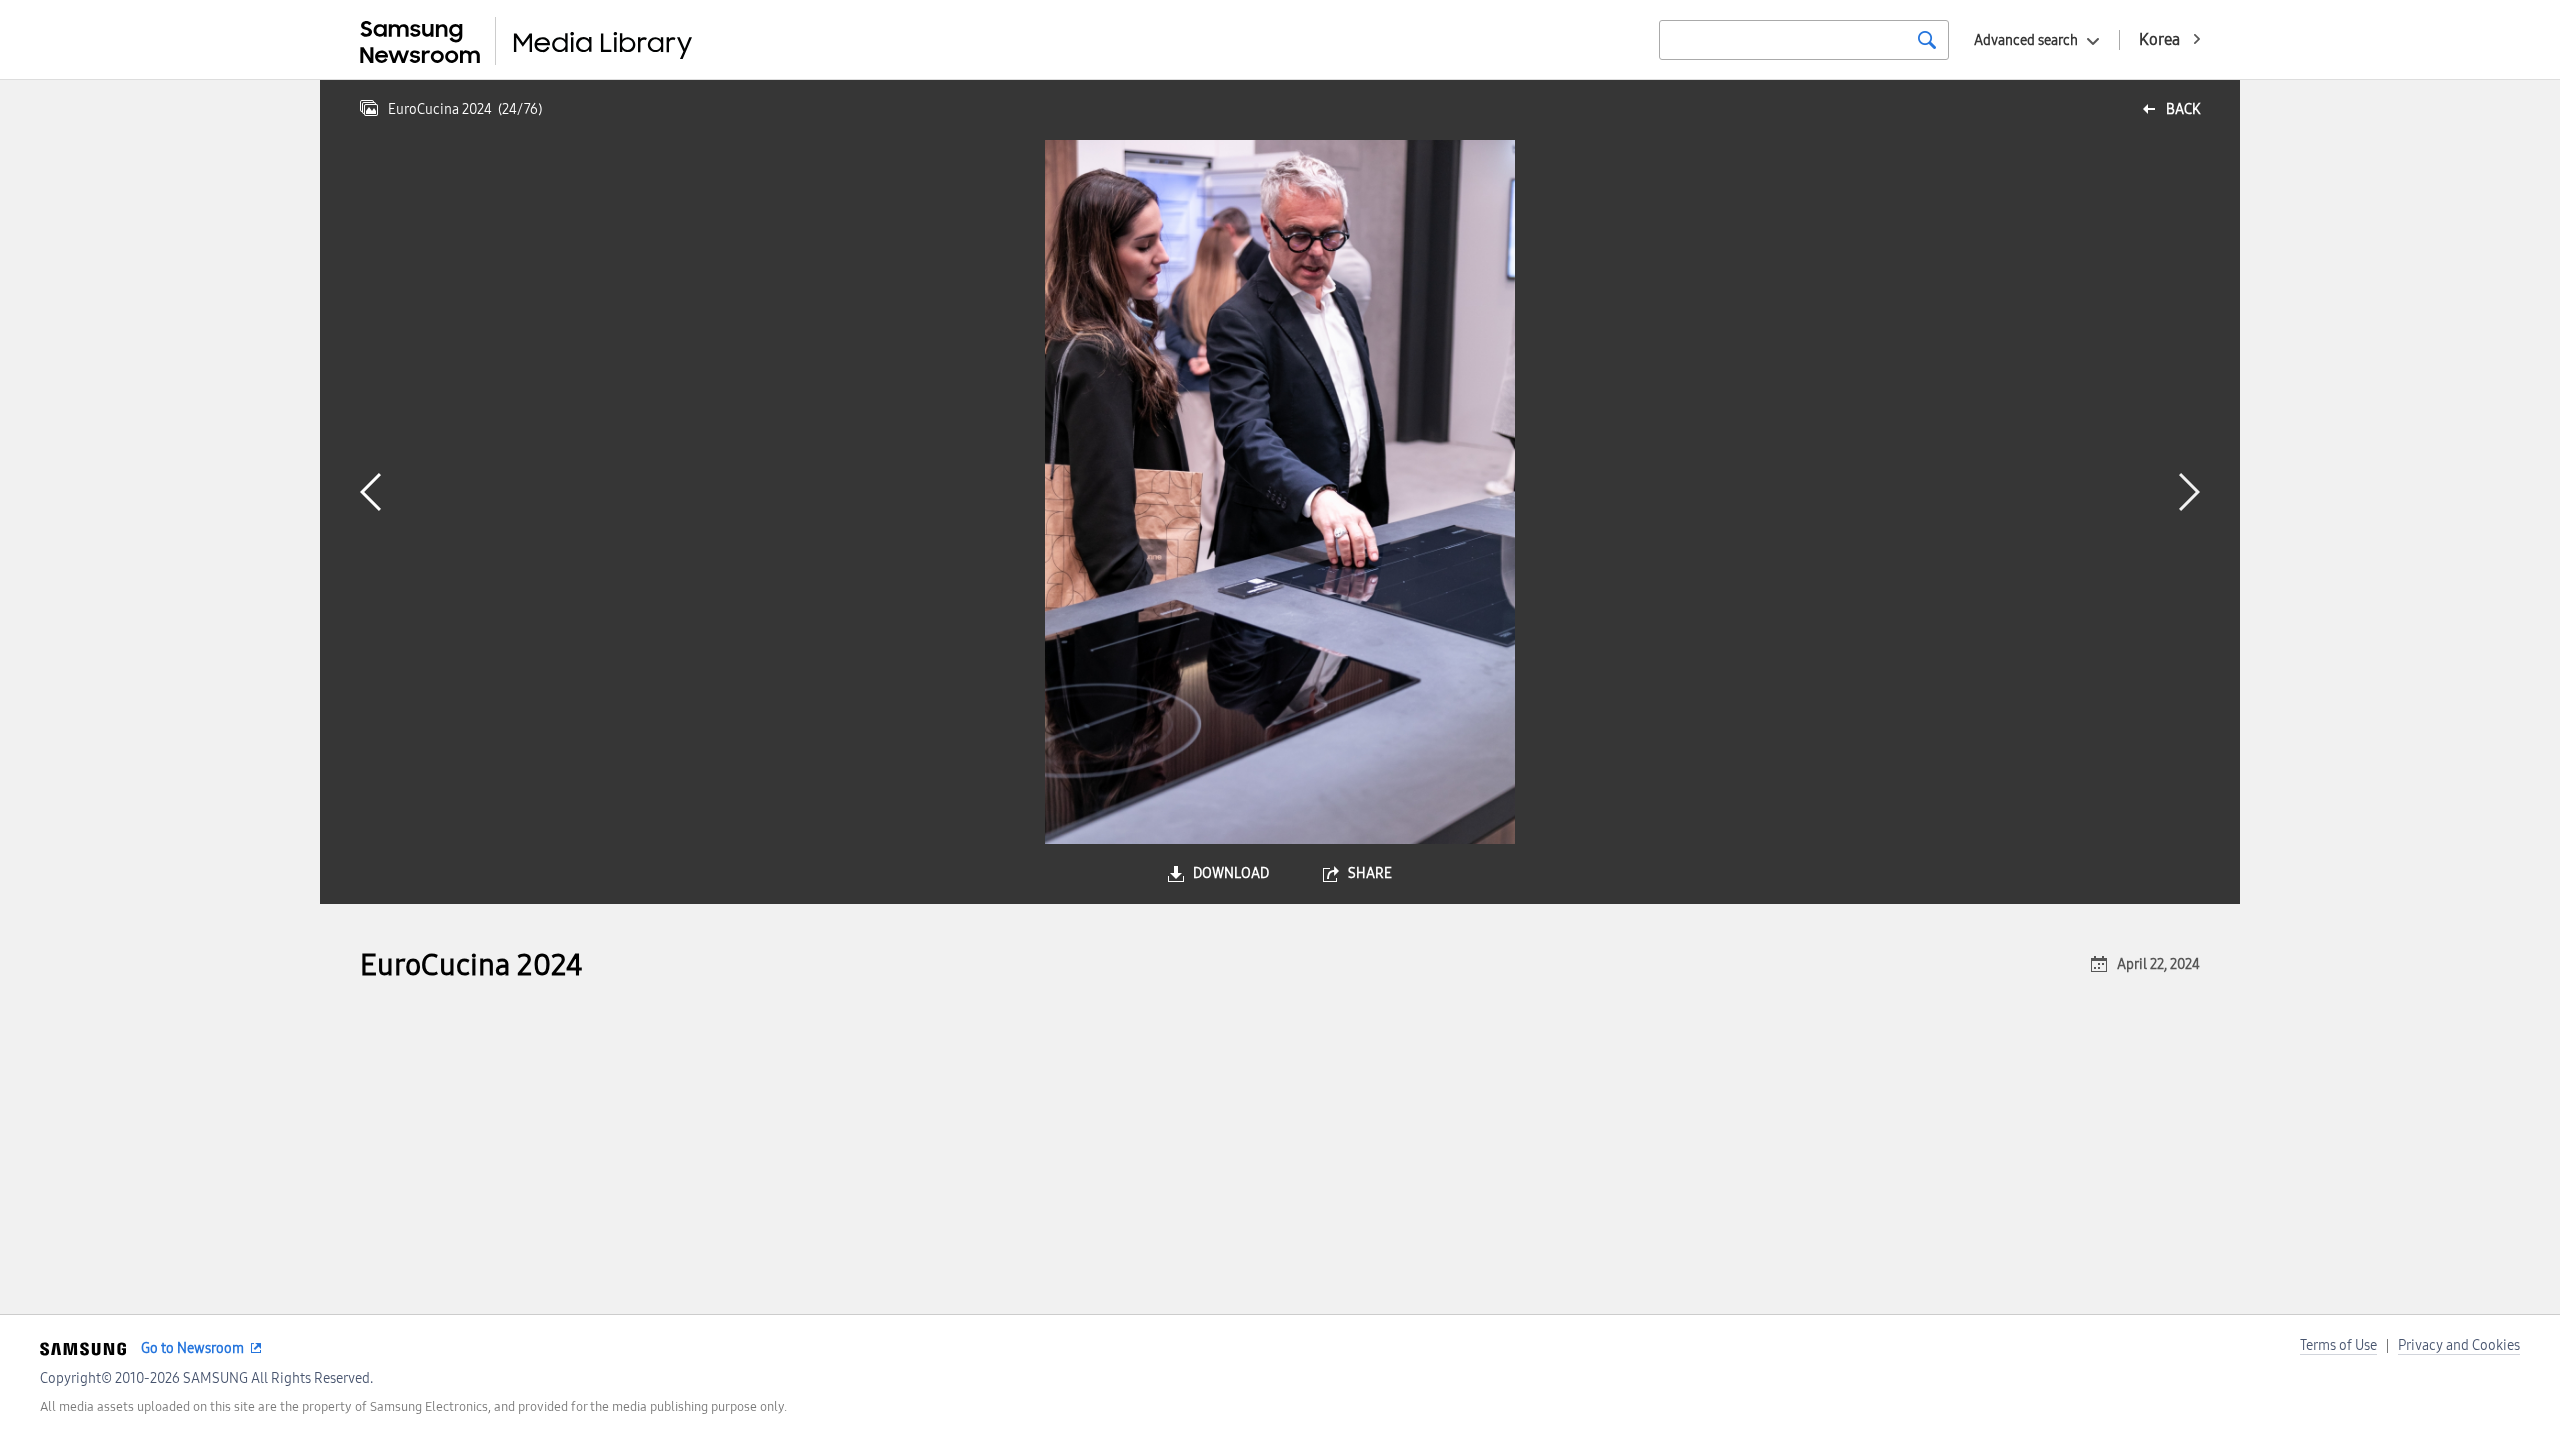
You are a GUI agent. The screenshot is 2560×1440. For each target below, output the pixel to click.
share (1370, 873)
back (2183, 109)
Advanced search (2026, 40)
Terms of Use (2338, 1345)
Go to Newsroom (192, 1348)
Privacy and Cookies (2459, 1345)
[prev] (370, 492)
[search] (1927, 40)
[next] (2189, 492)
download (1231, 873)
